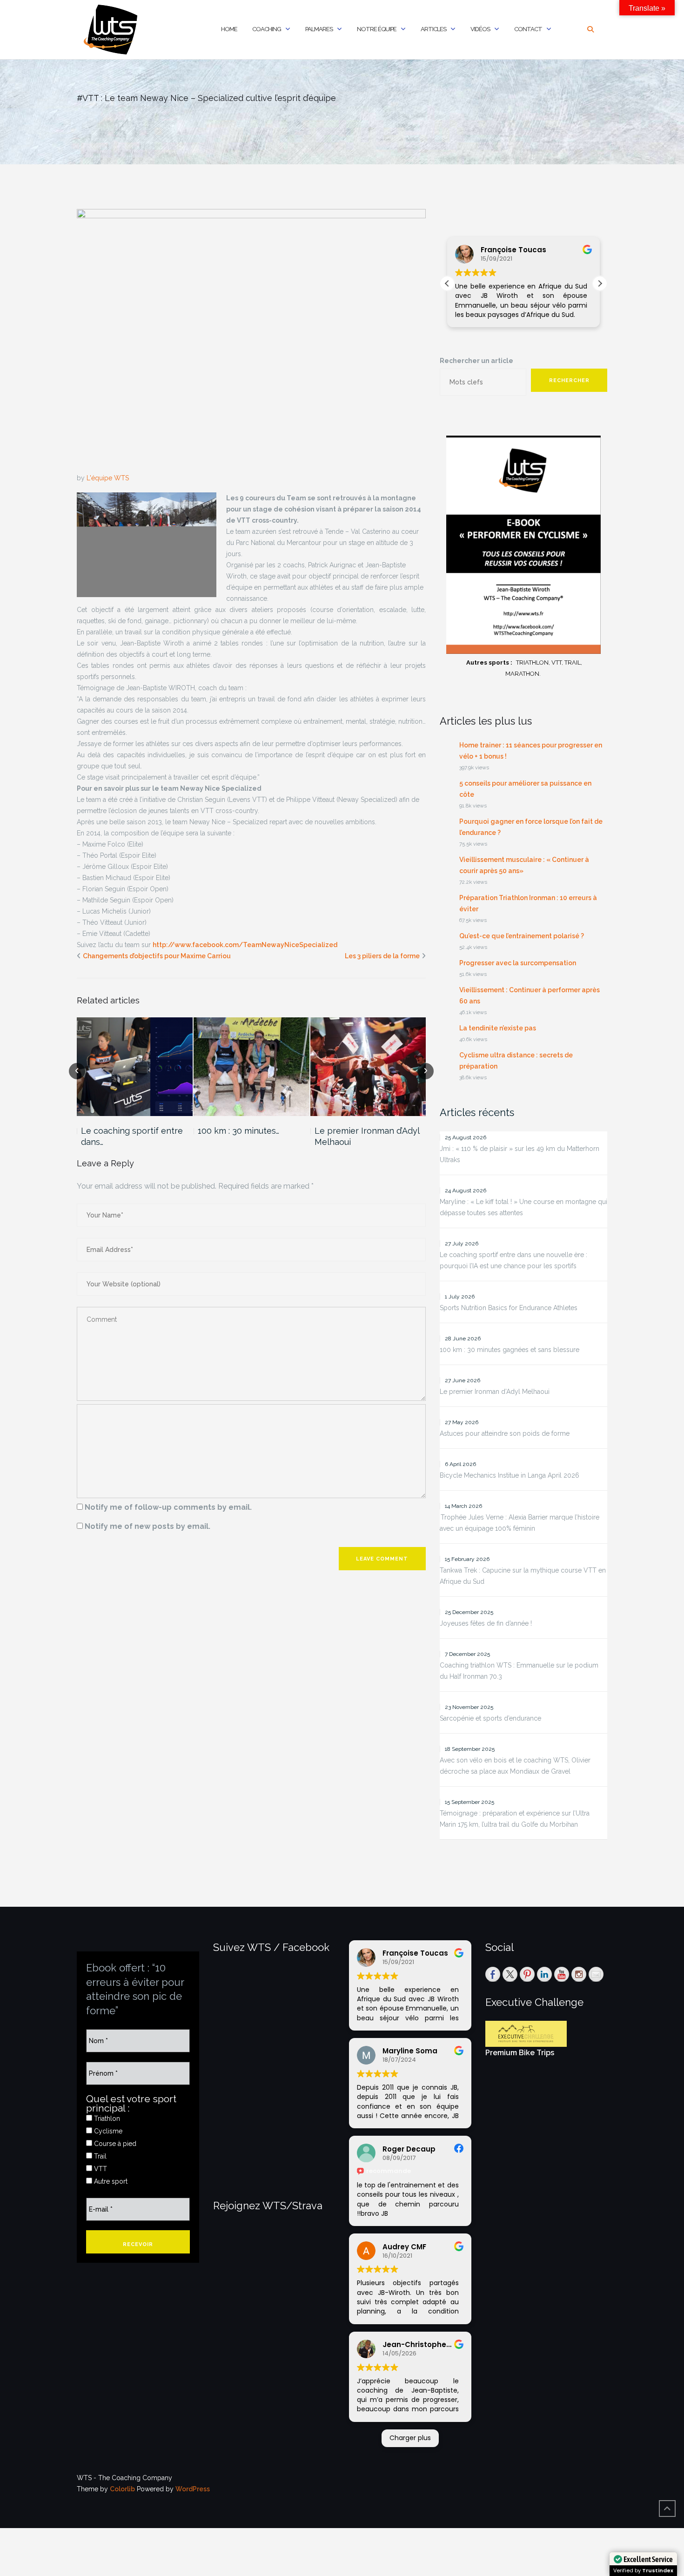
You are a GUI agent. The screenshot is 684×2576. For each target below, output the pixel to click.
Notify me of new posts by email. (148, 1526)
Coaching (267, 29)
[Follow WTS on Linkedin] (544, 1974)
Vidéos (480, 29)
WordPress (193, 2489)
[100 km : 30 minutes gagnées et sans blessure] (251, 1066)
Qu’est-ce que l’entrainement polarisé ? (522, 936)
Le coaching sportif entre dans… (132, 1136)
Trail (99, 2156)
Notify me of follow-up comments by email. (168, 1507)
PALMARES (319, 29)
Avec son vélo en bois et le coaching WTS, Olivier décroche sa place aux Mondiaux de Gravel (515, 1766)
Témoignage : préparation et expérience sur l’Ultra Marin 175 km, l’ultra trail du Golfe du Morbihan (515, 1819)
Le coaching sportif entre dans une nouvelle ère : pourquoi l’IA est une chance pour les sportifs (513, 1260)
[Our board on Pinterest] (527, 1974)
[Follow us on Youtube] (562, 1974)
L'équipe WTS (108, 478)
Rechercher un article (476, 361)
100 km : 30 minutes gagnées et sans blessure (510, 1350)
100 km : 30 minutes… (238, 1131)
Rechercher (569, 380)
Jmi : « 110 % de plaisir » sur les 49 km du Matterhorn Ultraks (520, 1154)
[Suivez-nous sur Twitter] (510, 1974)
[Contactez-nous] (596, 1974)
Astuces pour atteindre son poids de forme (505, 1433)
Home (229, 29)
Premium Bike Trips (520, 2053)
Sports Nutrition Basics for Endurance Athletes (509, 1308)
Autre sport (110, 2181)
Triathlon (106, 2119)
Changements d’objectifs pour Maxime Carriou (157, 956)
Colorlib (122, 2489)
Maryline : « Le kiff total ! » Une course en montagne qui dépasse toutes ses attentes (523, 1207)
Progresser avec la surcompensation (518, 963)
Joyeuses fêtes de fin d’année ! (486, 1623)
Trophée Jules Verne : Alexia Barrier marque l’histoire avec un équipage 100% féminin (520, 1523)
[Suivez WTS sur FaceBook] (493, 1974)
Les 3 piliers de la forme (382, 956)
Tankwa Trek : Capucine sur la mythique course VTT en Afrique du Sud (523, 1576)
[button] (600, 283)
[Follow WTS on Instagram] (579, 1974)
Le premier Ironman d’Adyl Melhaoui (367, 1136)
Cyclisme (107, 2131)
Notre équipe (377, 29)
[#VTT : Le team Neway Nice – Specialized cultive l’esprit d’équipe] (251, 340)
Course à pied (114, 2144)
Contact (528, 29)
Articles (433, 29)
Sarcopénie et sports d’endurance (490, 1718)
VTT (100, 2169)
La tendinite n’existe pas (498, 1028)
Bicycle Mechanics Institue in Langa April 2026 (510, 1475)
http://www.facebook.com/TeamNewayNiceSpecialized (245, 945)
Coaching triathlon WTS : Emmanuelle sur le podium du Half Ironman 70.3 (519, 1671)
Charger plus (410, 2438)
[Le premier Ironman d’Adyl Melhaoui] (368, 1066)
